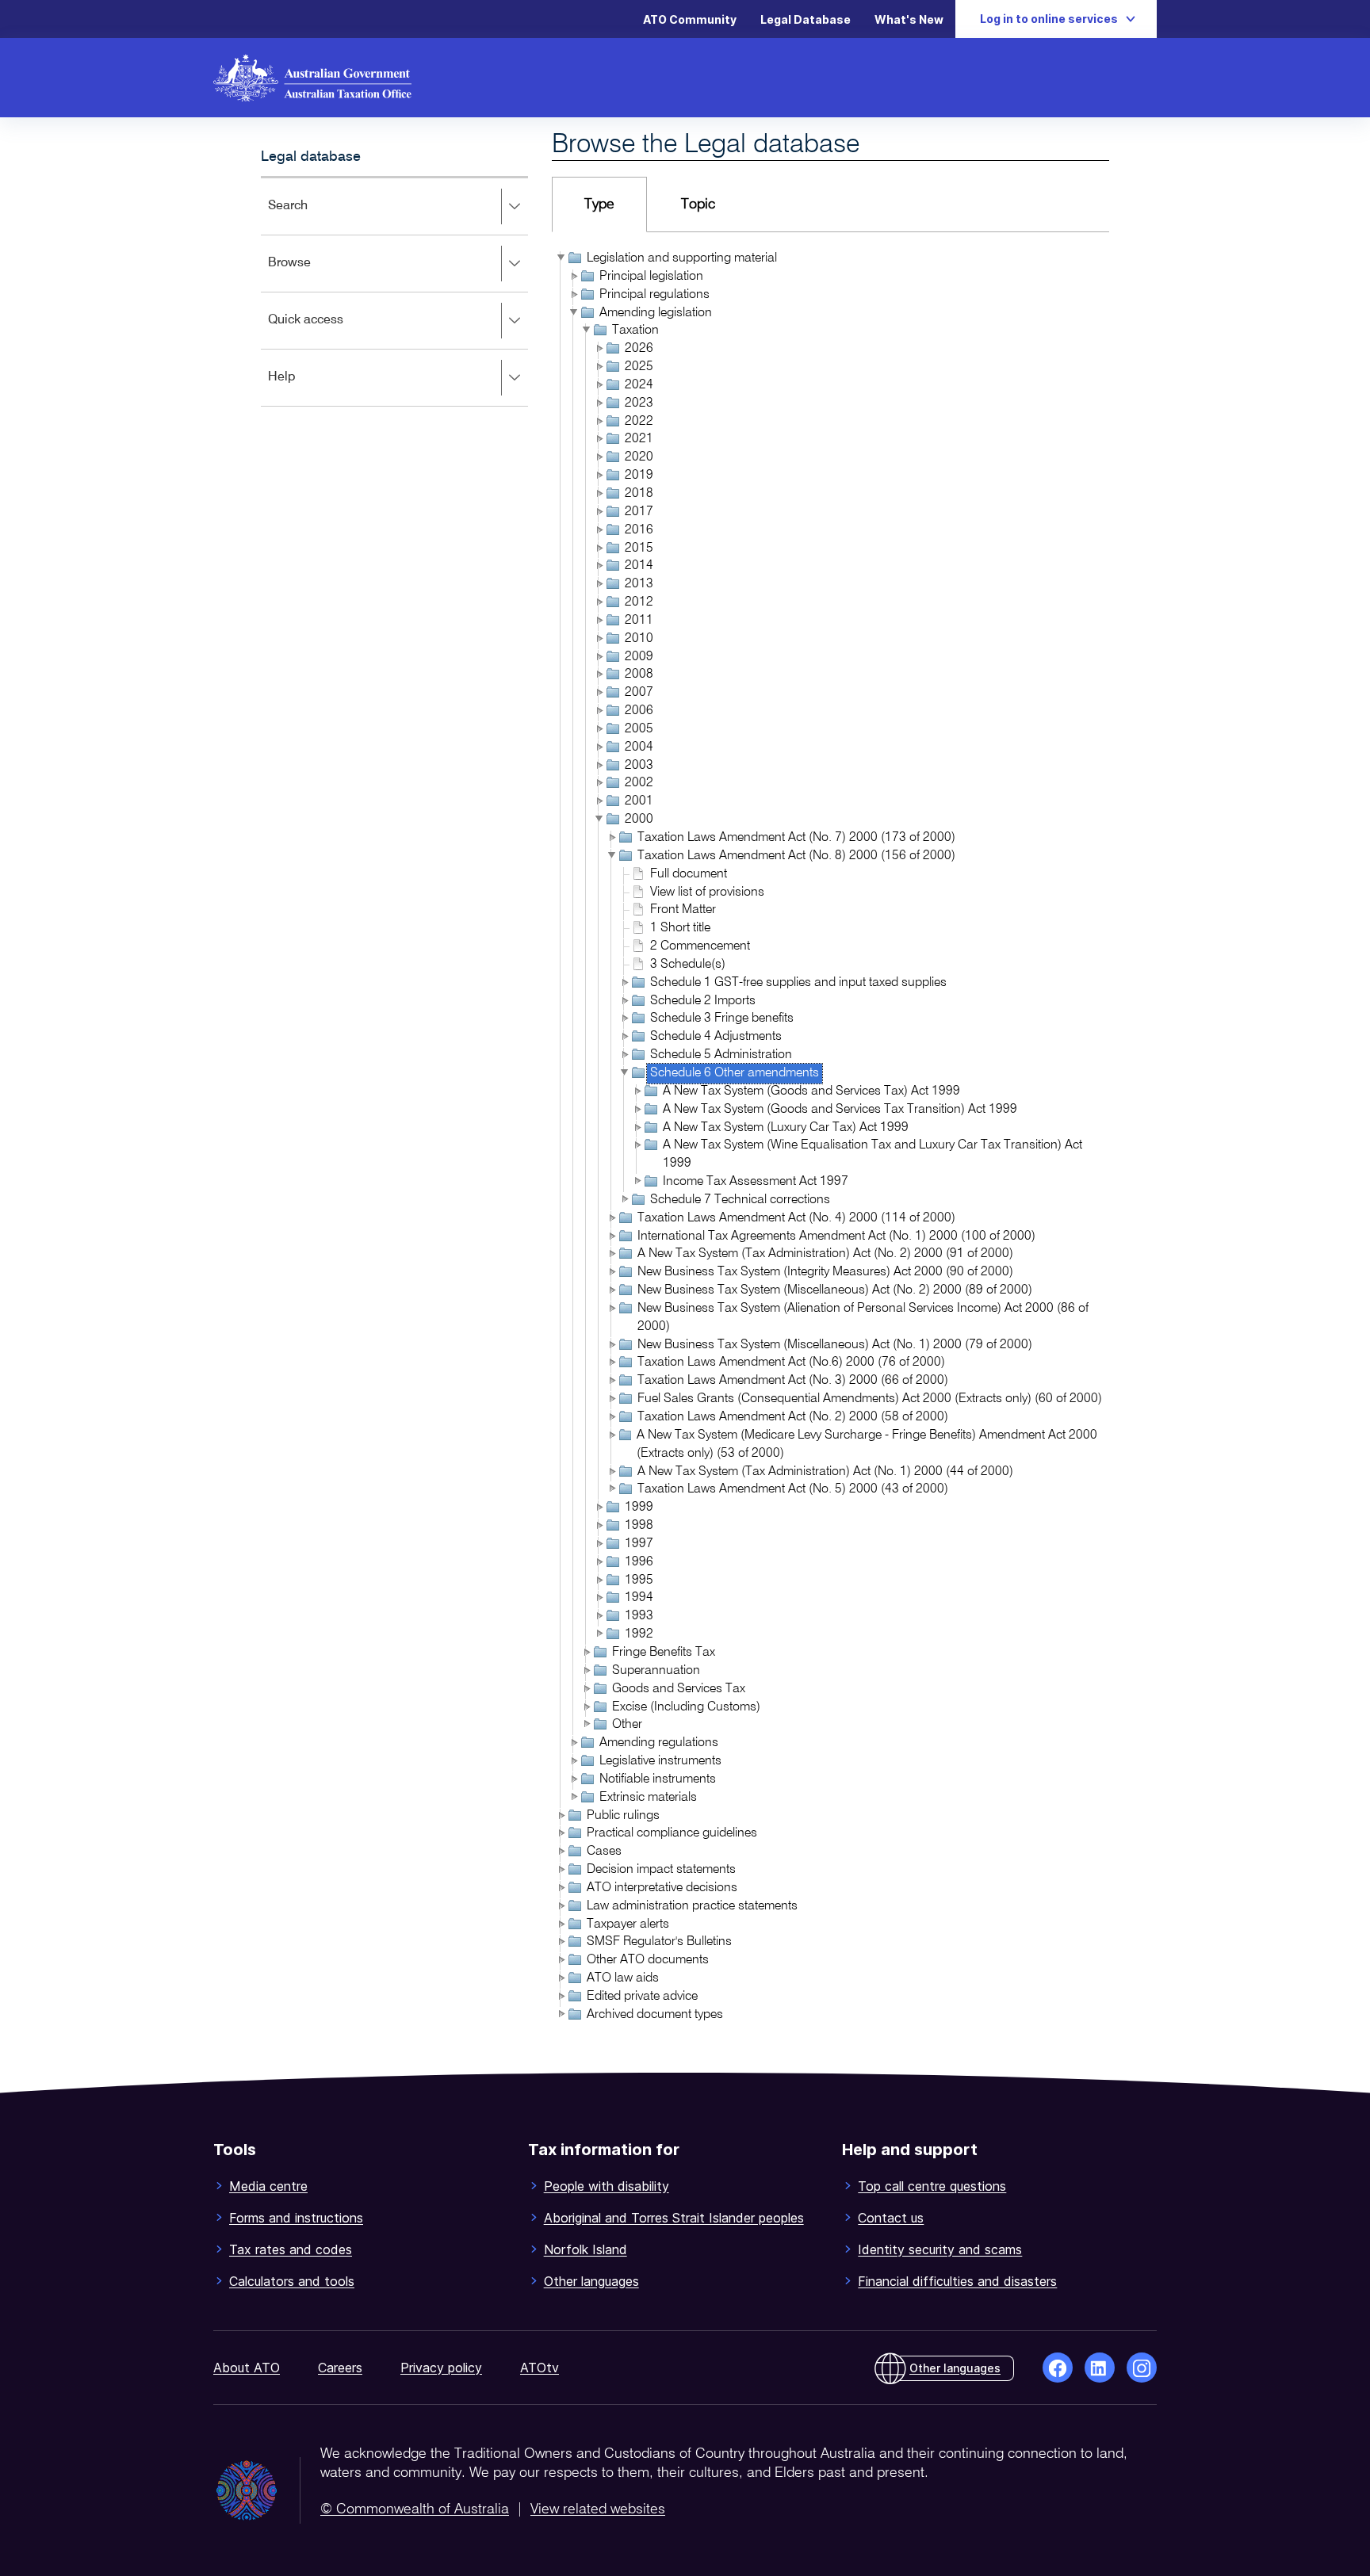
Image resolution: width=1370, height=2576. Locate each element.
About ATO (247, 2368)
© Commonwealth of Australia (415, 2509)
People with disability (607, 2186)
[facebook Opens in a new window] (1058, 2368)
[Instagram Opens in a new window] (1142, 2368)
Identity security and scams (940, 2249)
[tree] (830, 1138)
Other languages (591, 2281)
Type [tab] (599, 204)
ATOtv (540, 2368)
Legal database (311, 157)
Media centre (268, 2186)
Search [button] (311, 217)
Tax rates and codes (291, 2249)
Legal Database (806, 19)
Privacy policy (441, 2368)
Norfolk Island (586, 2249)
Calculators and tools (292, 2281)
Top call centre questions (932, 2186)
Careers (340, 2368)
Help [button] (305, 388)
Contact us (891, 2218)
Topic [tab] (698, 204)
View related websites (598, 2509)
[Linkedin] (1100, 2368)
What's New (909, 19)
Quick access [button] (329, 331)
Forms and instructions (296, 2218)
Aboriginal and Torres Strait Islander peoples (674, 2218)
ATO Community (690, 19)
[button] (560, 258)
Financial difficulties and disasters (957, 2281)
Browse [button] (312, 274)
